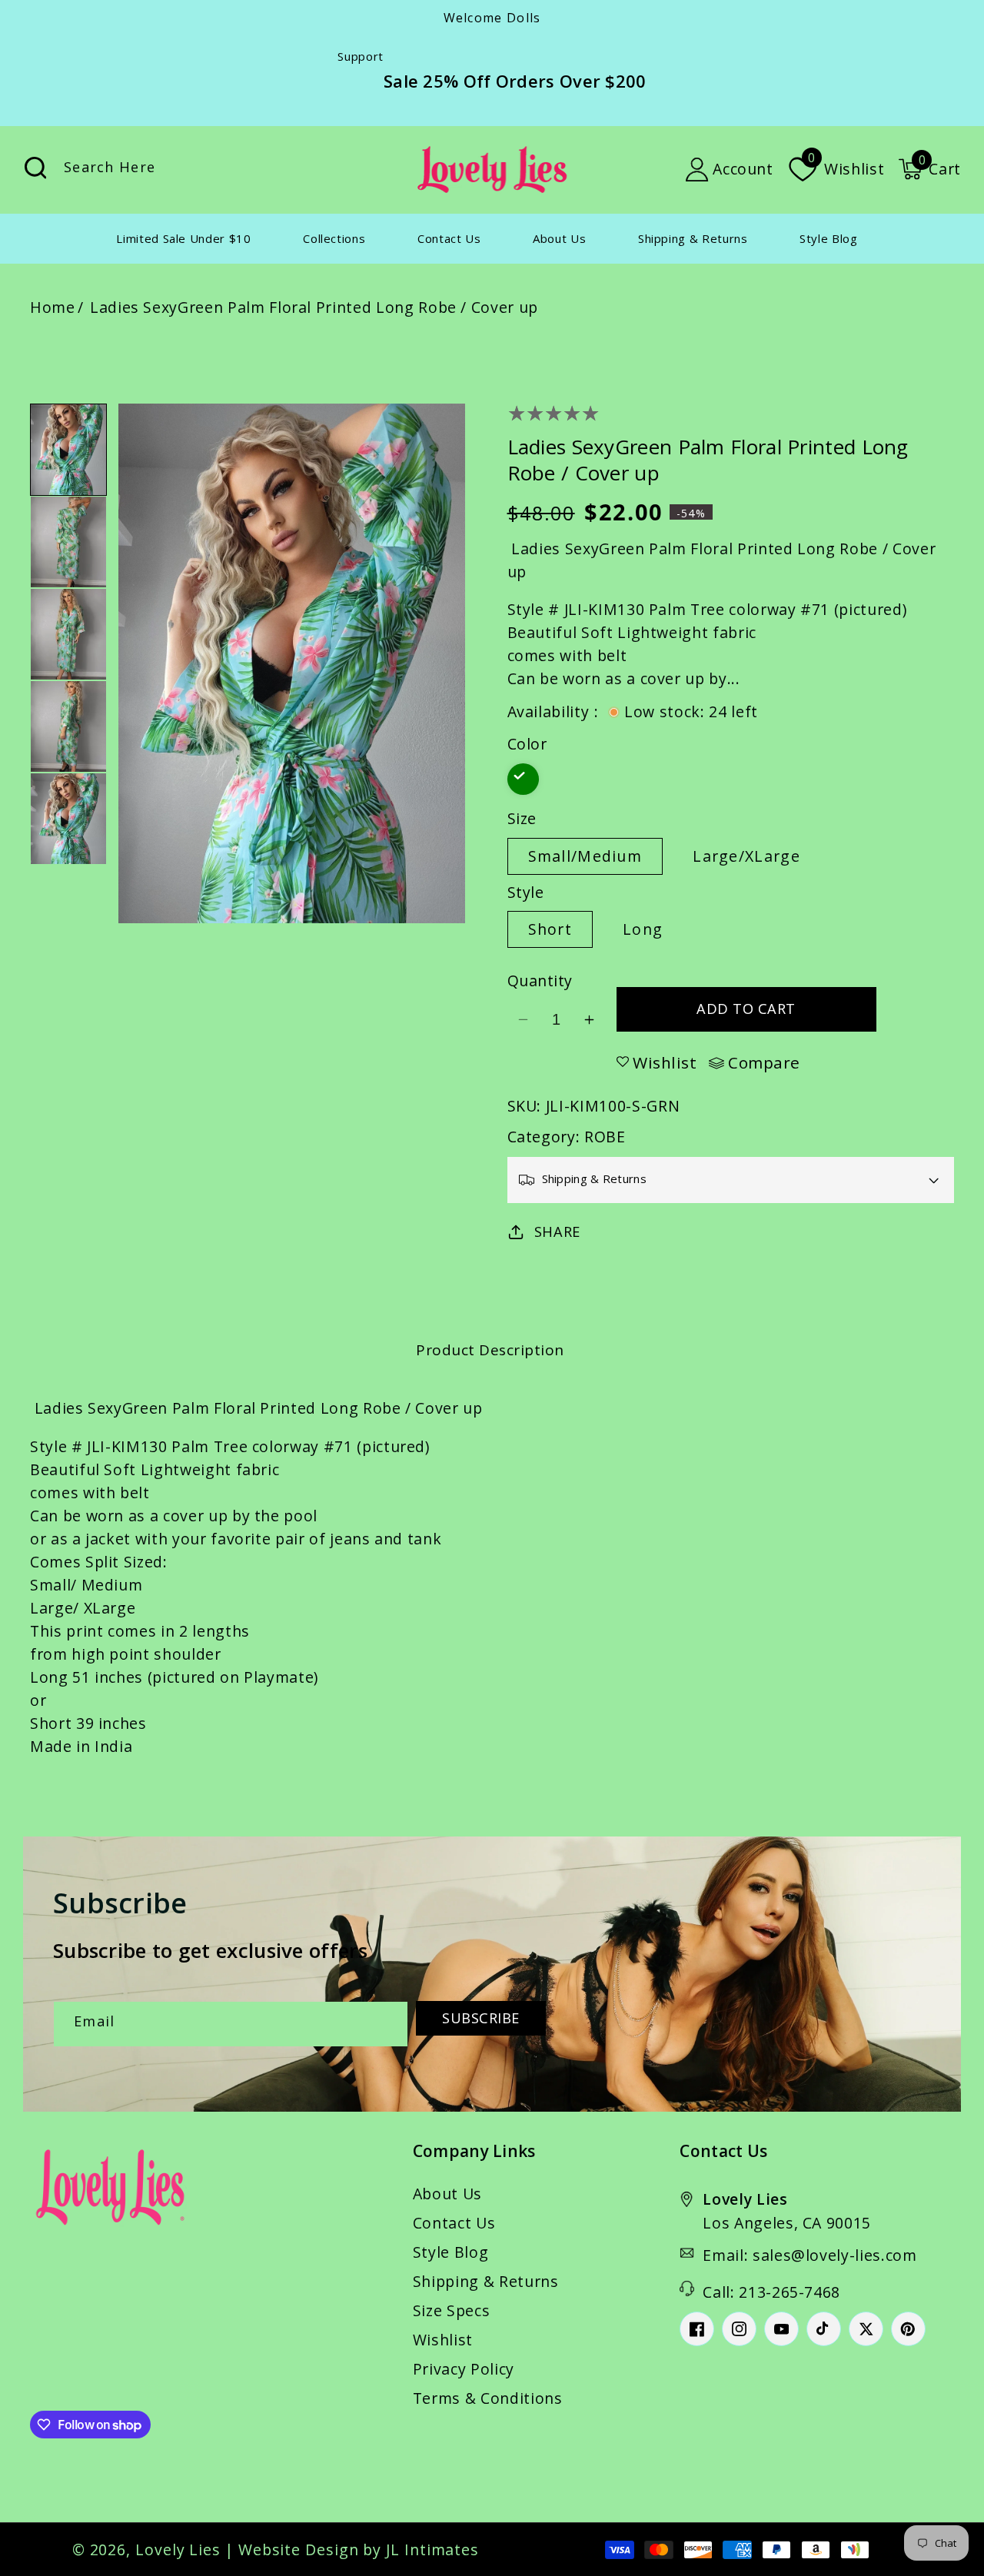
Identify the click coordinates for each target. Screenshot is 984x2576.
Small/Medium (585, 856)
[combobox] (194, 170)
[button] (929, 169)
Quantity (540, 981)
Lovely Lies (178, 2549)
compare (764, 1063)
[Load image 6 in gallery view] (68, 450)
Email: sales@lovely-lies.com (809, 2255)
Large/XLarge (746, 856)
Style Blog (451, 2252)
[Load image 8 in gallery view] (68, 634)
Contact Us (454, 2223)
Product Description (490, 1350)
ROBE (605, 1137)
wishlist (665, 1062)
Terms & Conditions (488, 2398)
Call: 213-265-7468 (771, 2292)
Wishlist (443, 2340)
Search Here (35, 168)
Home (53, 307)
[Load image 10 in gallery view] (68, 819)
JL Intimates (432, 2549)
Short (550, 929)
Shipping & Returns (486, 2281)
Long (643, 929)
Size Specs (452, 2310)
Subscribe (481, 2018)
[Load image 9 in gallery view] (68, 726)
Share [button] (557, 1231)
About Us (447, 2194)
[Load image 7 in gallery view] (68, 542)
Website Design (299, 2549)
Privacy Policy (464, 2369)
